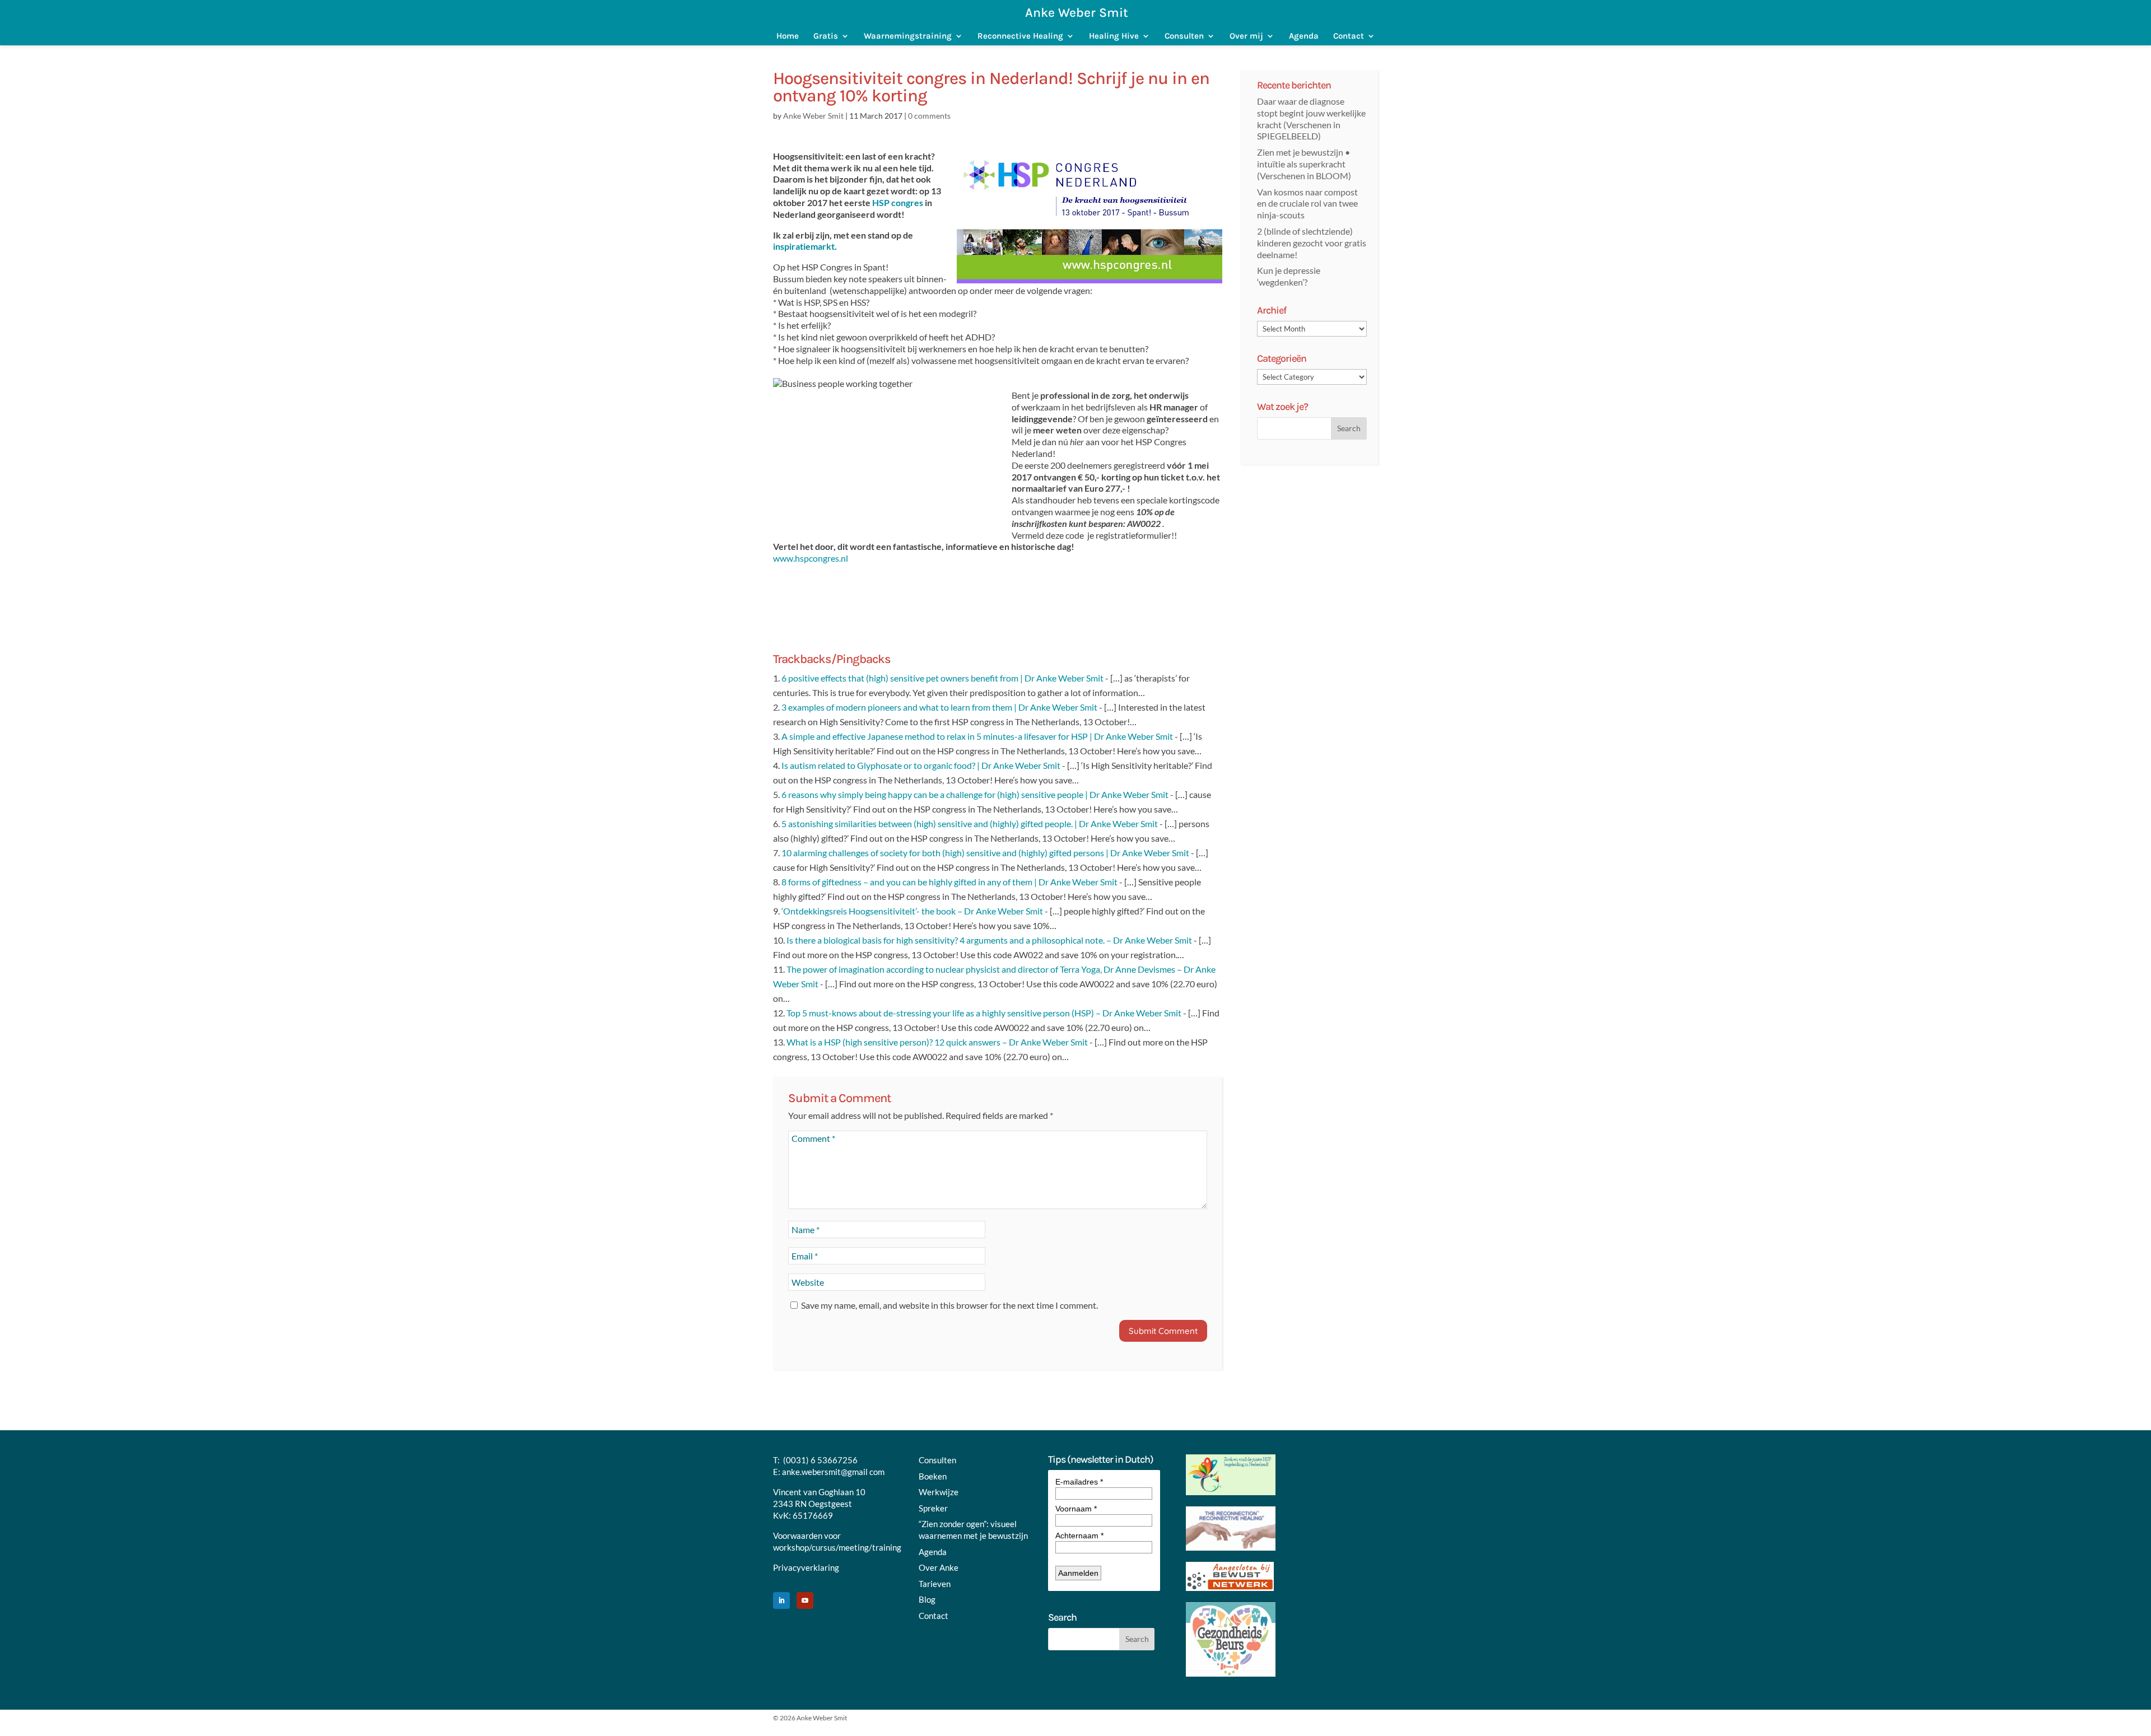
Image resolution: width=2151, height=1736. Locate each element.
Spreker (933, 1508)
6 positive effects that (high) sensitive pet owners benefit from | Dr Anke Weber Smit (942, 678)
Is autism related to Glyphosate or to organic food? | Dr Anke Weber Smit (921, 765)
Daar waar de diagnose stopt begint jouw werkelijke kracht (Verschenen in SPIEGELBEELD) (1311, 118)
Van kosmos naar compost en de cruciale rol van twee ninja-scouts (1307, 204)
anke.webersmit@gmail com (833, 1472)
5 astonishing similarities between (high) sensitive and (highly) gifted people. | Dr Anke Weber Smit (970, 823)
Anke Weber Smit (813, 116)
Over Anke (939, 1567)
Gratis (826, 36)
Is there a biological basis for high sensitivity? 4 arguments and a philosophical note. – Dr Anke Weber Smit (989, 940)
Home (788, 36)
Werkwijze (939, 1492)
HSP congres (898, 202)
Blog (927, 1599)
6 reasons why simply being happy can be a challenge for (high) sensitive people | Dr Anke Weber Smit (975, 794)
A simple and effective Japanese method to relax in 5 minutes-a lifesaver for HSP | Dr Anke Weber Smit (977, 736)
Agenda (1304, 36)
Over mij (1246, 36)
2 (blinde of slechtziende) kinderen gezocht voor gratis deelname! (1312, 243)
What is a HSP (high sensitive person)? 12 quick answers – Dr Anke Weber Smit (937, 1042)
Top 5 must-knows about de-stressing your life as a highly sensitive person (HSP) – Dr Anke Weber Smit (984, 1013)
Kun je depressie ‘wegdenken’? (1289, 276)
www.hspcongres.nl (811, 558)
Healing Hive (1114, 36)
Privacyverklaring (806, 1567)
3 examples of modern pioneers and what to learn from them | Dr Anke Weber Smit (939, 707)
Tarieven (935, 1584)
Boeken (933, 1476)
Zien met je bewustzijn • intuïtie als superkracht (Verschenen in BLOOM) (1304, 164)
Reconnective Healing (1020, 36)
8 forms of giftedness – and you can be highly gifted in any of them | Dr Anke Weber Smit (949, 882)
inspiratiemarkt (804, 246)
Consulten (1184, 36)
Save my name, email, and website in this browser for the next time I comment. (949, 1305)
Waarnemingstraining (908, 36)
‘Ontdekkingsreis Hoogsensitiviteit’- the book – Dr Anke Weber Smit (912, 911)
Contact (1349, 36)
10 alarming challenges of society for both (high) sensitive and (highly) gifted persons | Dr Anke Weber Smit (985, 853)
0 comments (929, 116)
